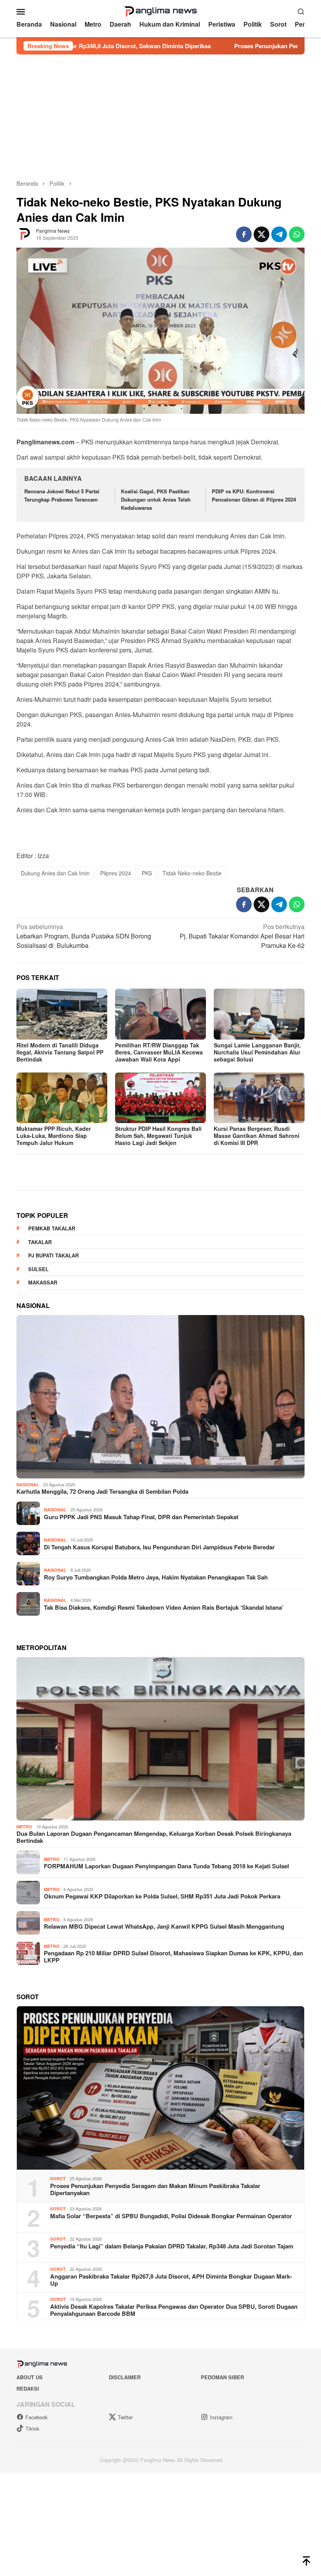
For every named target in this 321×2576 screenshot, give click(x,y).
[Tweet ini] (261, 234)
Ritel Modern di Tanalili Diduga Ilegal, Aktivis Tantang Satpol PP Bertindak (60, 1052)
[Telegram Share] (279, 234)
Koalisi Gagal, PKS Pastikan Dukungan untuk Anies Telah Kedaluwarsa (156, 499)
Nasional (28, 1664)
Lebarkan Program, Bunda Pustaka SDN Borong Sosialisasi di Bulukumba (84, 936)
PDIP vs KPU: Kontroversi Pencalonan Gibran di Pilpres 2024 (254, 495)
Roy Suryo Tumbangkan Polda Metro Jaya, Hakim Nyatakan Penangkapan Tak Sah (156, 1757)
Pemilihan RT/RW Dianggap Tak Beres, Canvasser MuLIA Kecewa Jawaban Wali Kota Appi (159, 1052)
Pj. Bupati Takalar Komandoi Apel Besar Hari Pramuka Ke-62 (242, 936)
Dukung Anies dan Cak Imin (55, 873)
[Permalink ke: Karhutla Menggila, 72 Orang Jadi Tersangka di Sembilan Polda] (160, 1576)
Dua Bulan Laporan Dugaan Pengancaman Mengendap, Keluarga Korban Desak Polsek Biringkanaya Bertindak (154, 2016)
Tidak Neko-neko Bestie (192, 873)
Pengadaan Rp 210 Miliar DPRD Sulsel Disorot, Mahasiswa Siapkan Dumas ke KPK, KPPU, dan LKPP (173, 2136)
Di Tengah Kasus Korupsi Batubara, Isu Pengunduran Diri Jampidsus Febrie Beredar (159, 1726)
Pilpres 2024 (116, 873)
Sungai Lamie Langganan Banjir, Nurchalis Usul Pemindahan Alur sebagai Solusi (257, 1052)
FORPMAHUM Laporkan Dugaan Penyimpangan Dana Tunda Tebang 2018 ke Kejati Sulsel (166, 2045)
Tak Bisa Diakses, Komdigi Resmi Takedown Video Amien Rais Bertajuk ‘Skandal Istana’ (164, 1787)
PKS (147, 873)
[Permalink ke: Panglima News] (24, 234)
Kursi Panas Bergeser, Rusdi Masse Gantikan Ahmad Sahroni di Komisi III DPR (257, 1136)
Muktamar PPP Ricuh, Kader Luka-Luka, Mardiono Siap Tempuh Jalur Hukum (54, 1136)
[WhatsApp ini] (297, 234)
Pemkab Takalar (52, 1408)
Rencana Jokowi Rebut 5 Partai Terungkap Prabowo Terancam (62, 495)
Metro (24, 2006)
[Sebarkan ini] (244, 234)
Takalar (40, 1421)
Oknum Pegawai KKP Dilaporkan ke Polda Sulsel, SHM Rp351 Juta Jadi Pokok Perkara (162, 2076)
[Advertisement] (160, 113)
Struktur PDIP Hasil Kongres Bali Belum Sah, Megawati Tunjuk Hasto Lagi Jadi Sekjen (158, 1136)
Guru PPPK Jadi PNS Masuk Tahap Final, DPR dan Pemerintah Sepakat (141, 1696)
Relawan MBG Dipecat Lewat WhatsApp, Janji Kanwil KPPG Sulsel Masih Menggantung (164, 2106)
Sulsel (38, 1448)
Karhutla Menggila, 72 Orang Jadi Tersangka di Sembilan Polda (102, 1671)
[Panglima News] (160, 10)
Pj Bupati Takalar (53, 1435)
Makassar (43, 1462)
